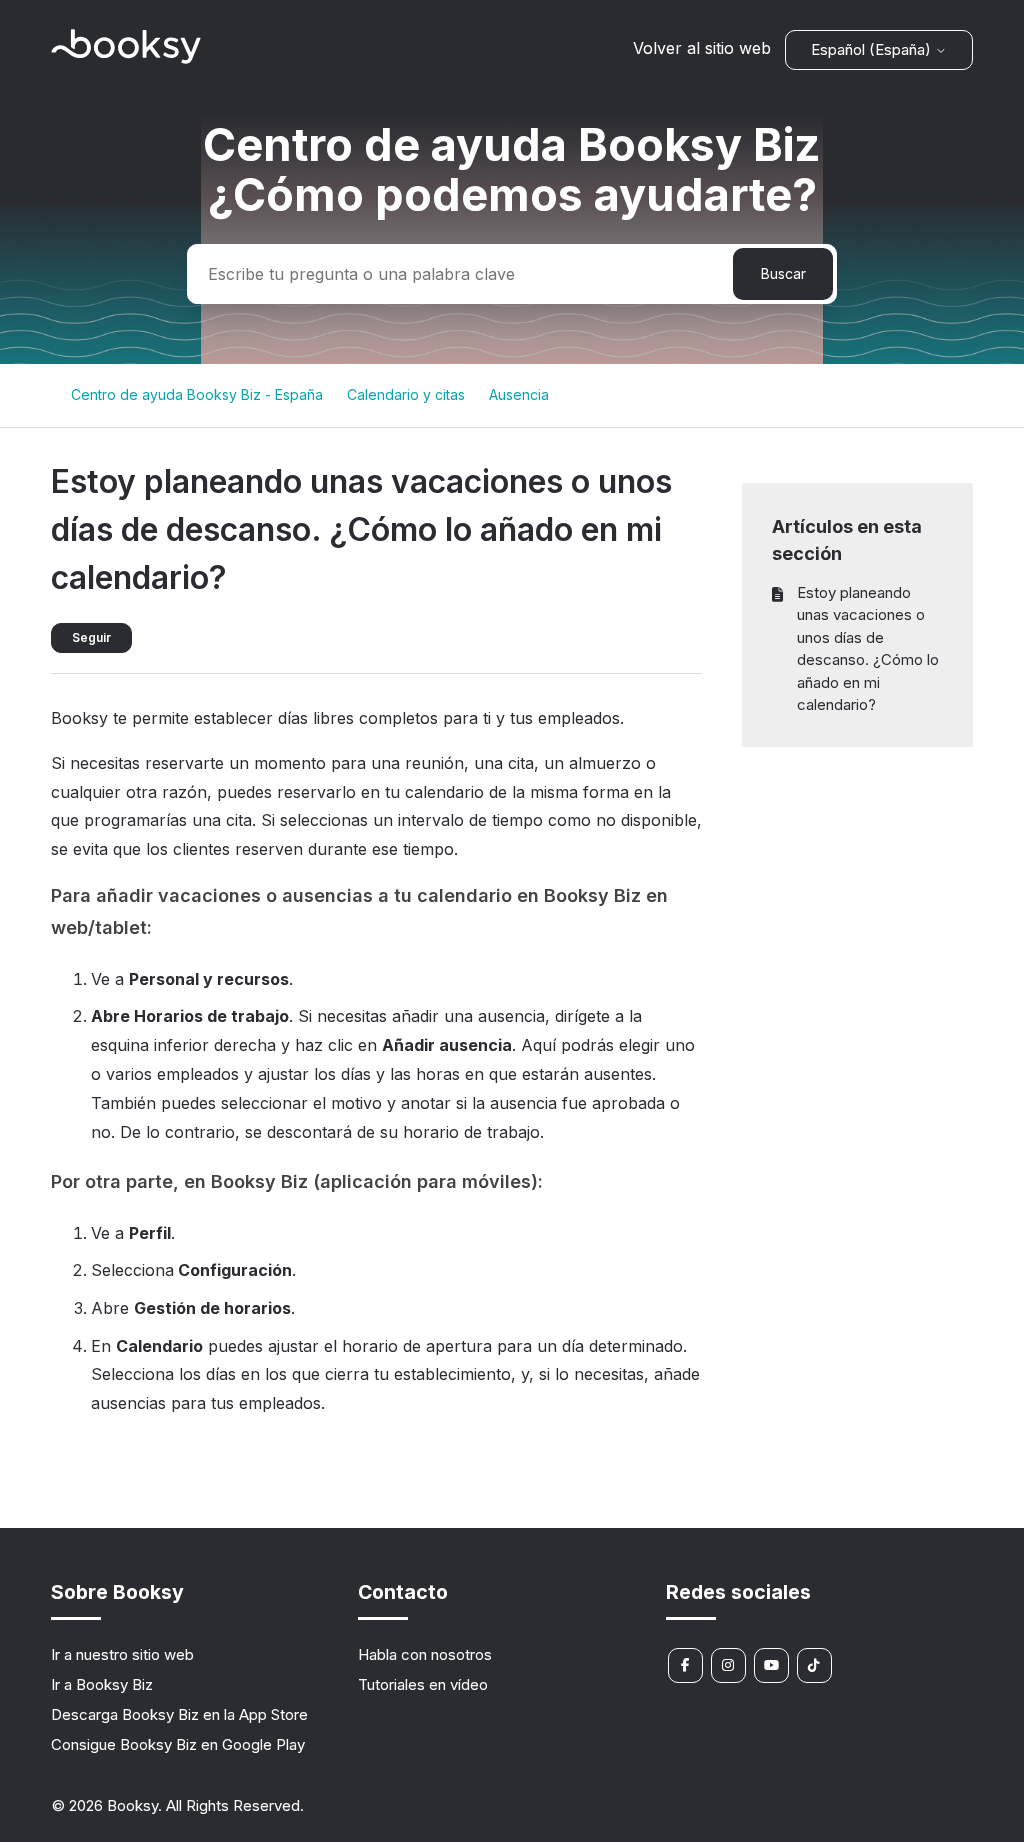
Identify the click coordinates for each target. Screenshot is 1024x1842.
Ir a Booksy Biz (102, 1684)
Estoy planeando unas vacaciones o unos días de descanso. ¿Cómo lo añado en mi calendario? (868, 649)
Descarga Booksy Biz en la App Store (179, 1714)
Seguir (91, 637)
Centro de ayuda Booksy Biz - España (197, 394)
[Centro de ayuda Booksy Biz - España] (126, 58)
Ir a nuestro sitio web (122, 1654)
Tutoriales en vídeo (423, 1684)
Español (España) (873, 49)
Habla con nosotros (425, 1654)
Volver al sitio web (702, 48)
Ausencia (519, 394)
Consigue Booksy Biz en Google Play (178, 1744)
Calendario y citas (406, 394)
